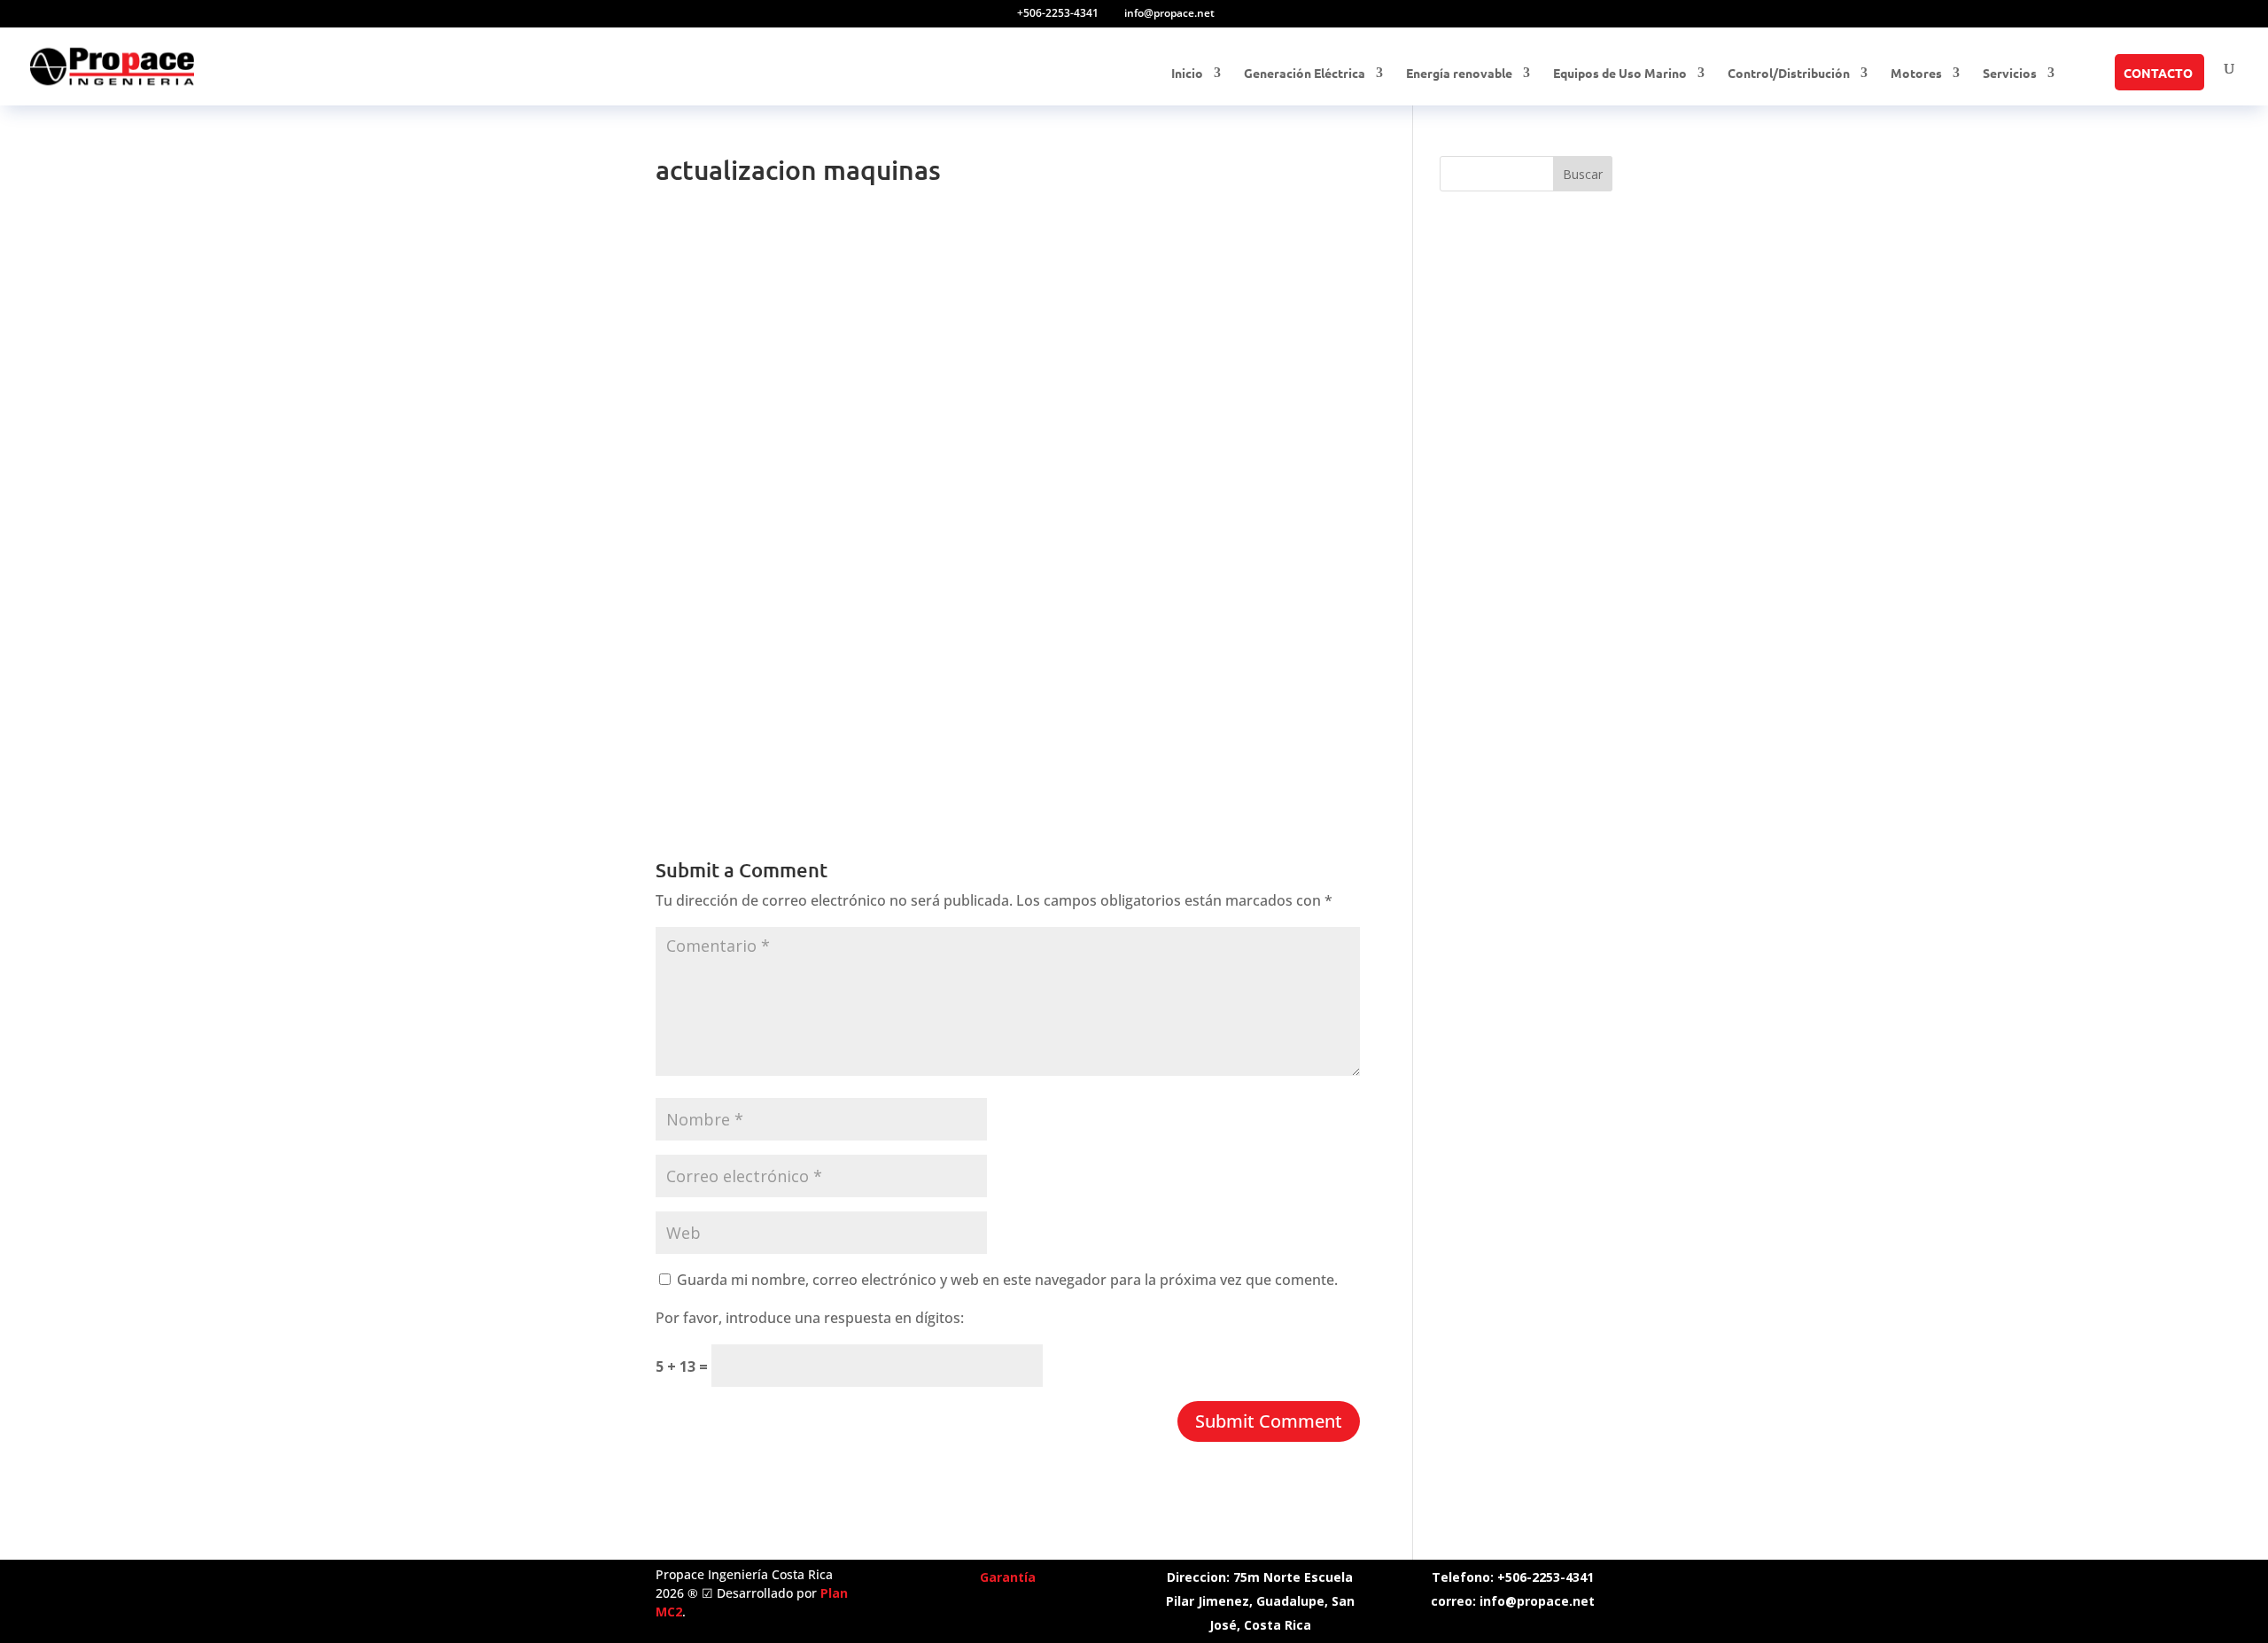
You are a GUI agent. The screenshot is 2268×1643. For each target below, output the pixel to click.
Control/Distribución (1789, 74)
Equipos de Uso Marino (1620, 74)
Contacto (2158, 74)
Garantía (1008, 1577)
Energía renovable (1459, 74)
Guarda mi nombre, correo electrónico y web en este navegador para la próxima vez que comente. (1007, 1280)
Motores (1916, 74)
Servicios (2010, 74)
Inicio (1187, 74)
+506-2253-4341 (1058, 13)
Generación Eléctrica (1305, 74)
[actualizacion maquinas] (712, 767)
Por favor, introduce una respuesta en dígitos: (810, 1318)
